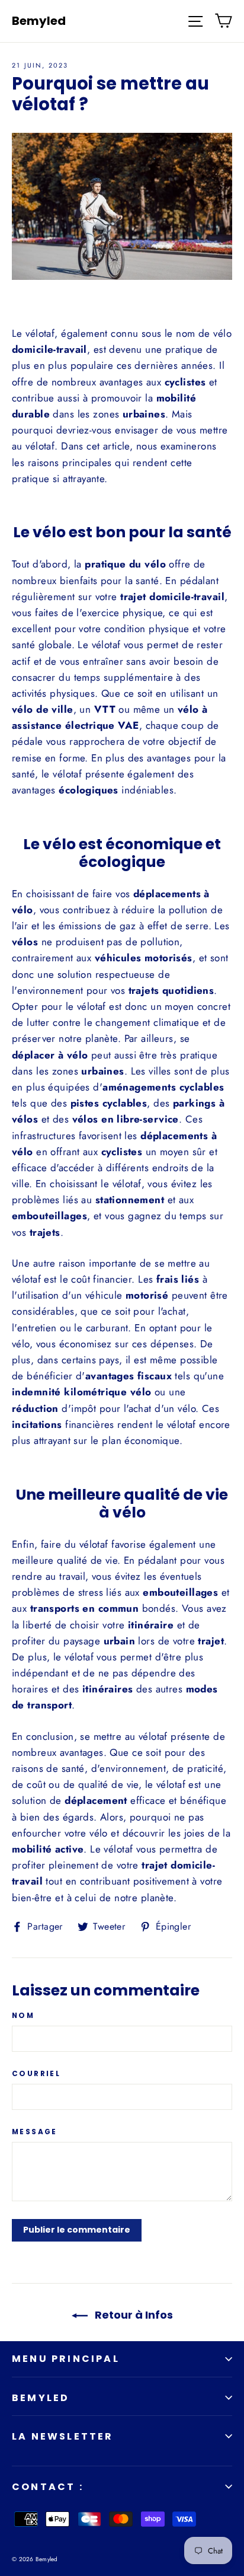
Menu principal (66, 2359)
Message (35, 2132)
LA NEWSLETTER (63, 2436)
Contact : (48, 2487)
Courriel (36, 2074)
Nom (23, 2016)
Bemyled (39, 21)
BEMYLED (41, 2398)
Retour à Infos (133, 2315)
